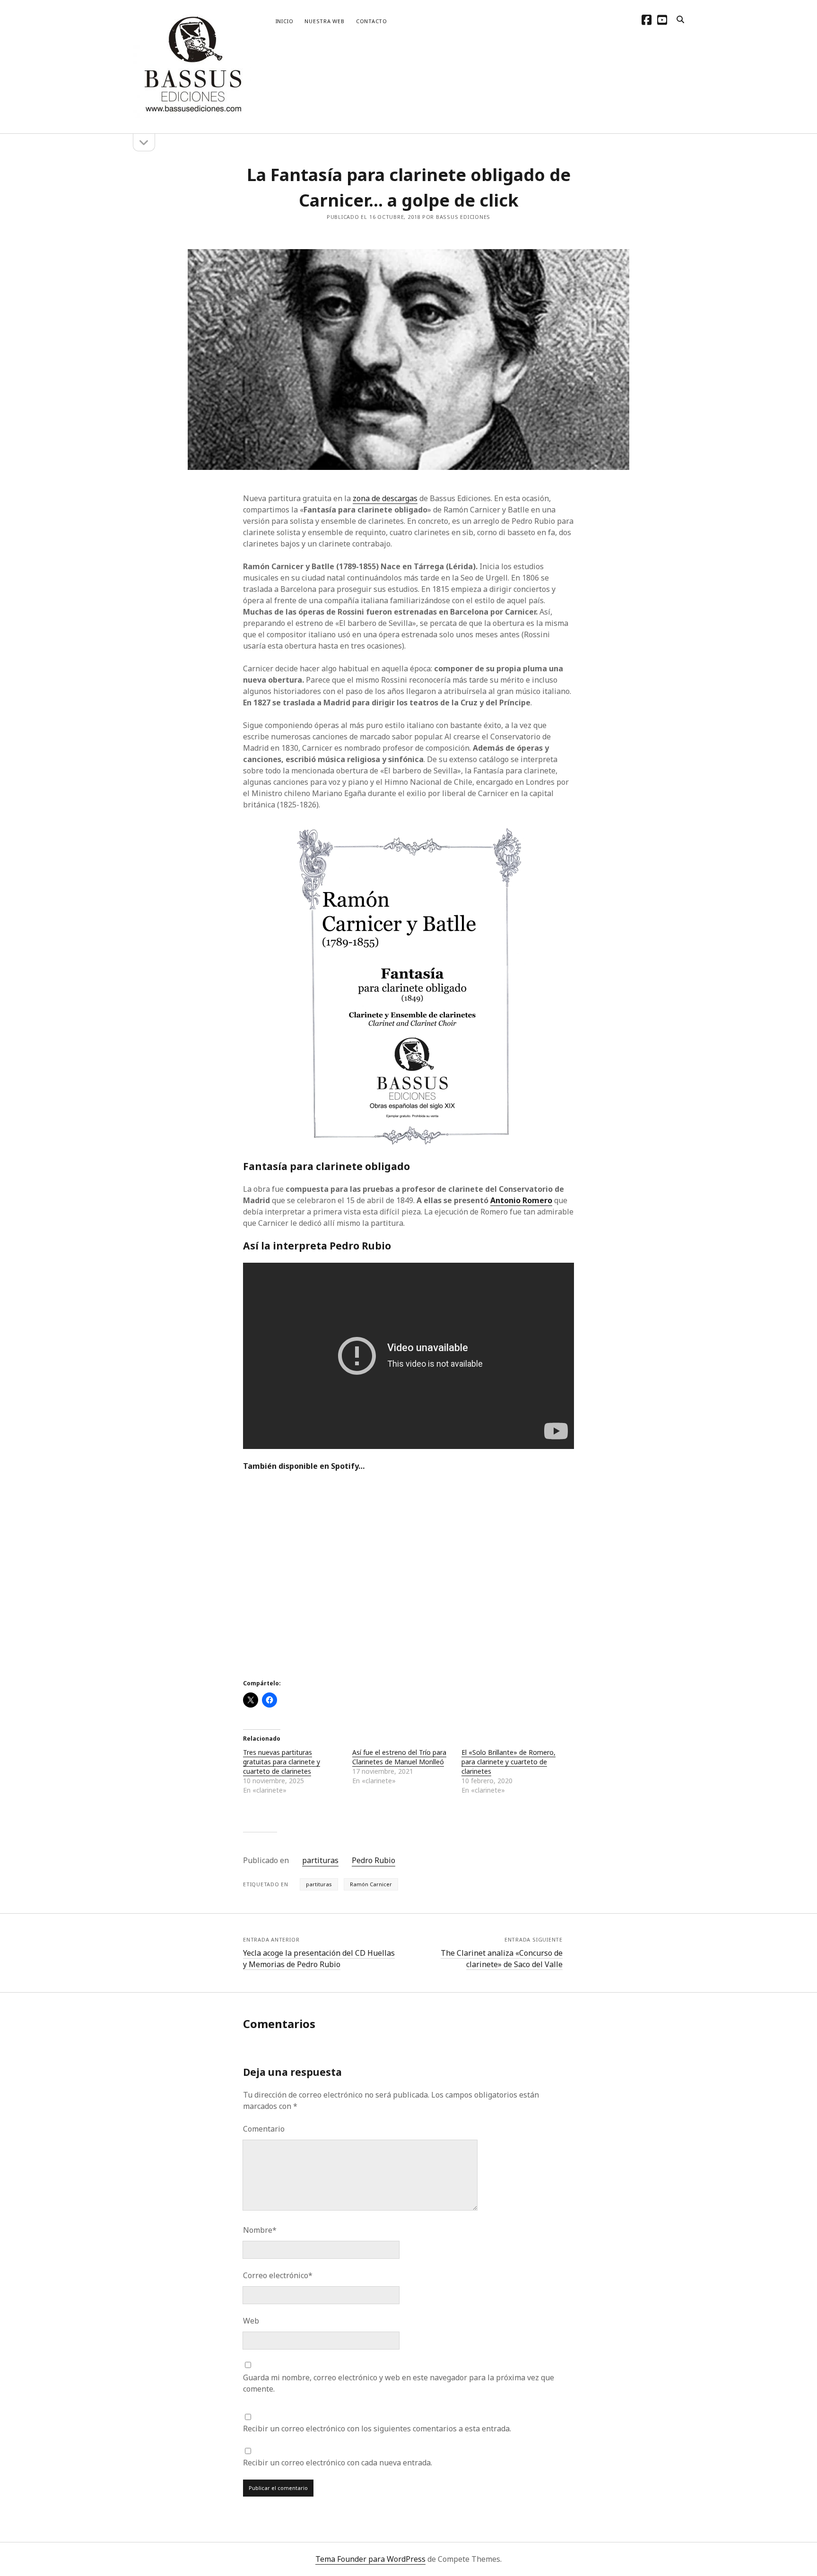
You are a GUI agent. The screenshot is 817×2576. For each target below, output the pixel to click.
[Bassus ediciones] (192, 114)
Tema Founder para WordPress (370, 2559)
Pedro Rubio (374, 1860)
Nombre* (260, 2230)
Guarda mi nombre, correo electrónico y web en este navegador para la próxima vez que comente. (399, 2383)
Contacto (372, 21)
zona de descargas (385, 498)
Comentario (264, 2129)
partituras (320, 1860)
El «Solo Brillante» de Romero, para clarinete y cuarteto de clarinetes (508, 1762)
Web (251, 2321)
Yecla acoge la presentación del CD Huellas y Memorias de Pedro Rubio (319, 1959)
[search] (680, 20)
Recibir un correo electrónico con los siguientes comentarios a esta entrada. (377, 2429)
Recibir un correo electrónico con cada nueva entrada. (338, 2463)
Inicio (285, 21)
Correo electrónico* (278, 2275)
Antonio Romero (521, 1200)
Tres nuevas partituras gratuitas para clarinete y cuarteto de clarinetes (282, 1762)
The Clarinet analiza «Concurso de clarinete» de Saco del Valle (502, 1959)
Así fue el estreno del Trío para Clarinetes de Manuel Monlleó (399, 1757)
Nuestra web (324, 21)
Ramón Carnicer (371, 1884)
